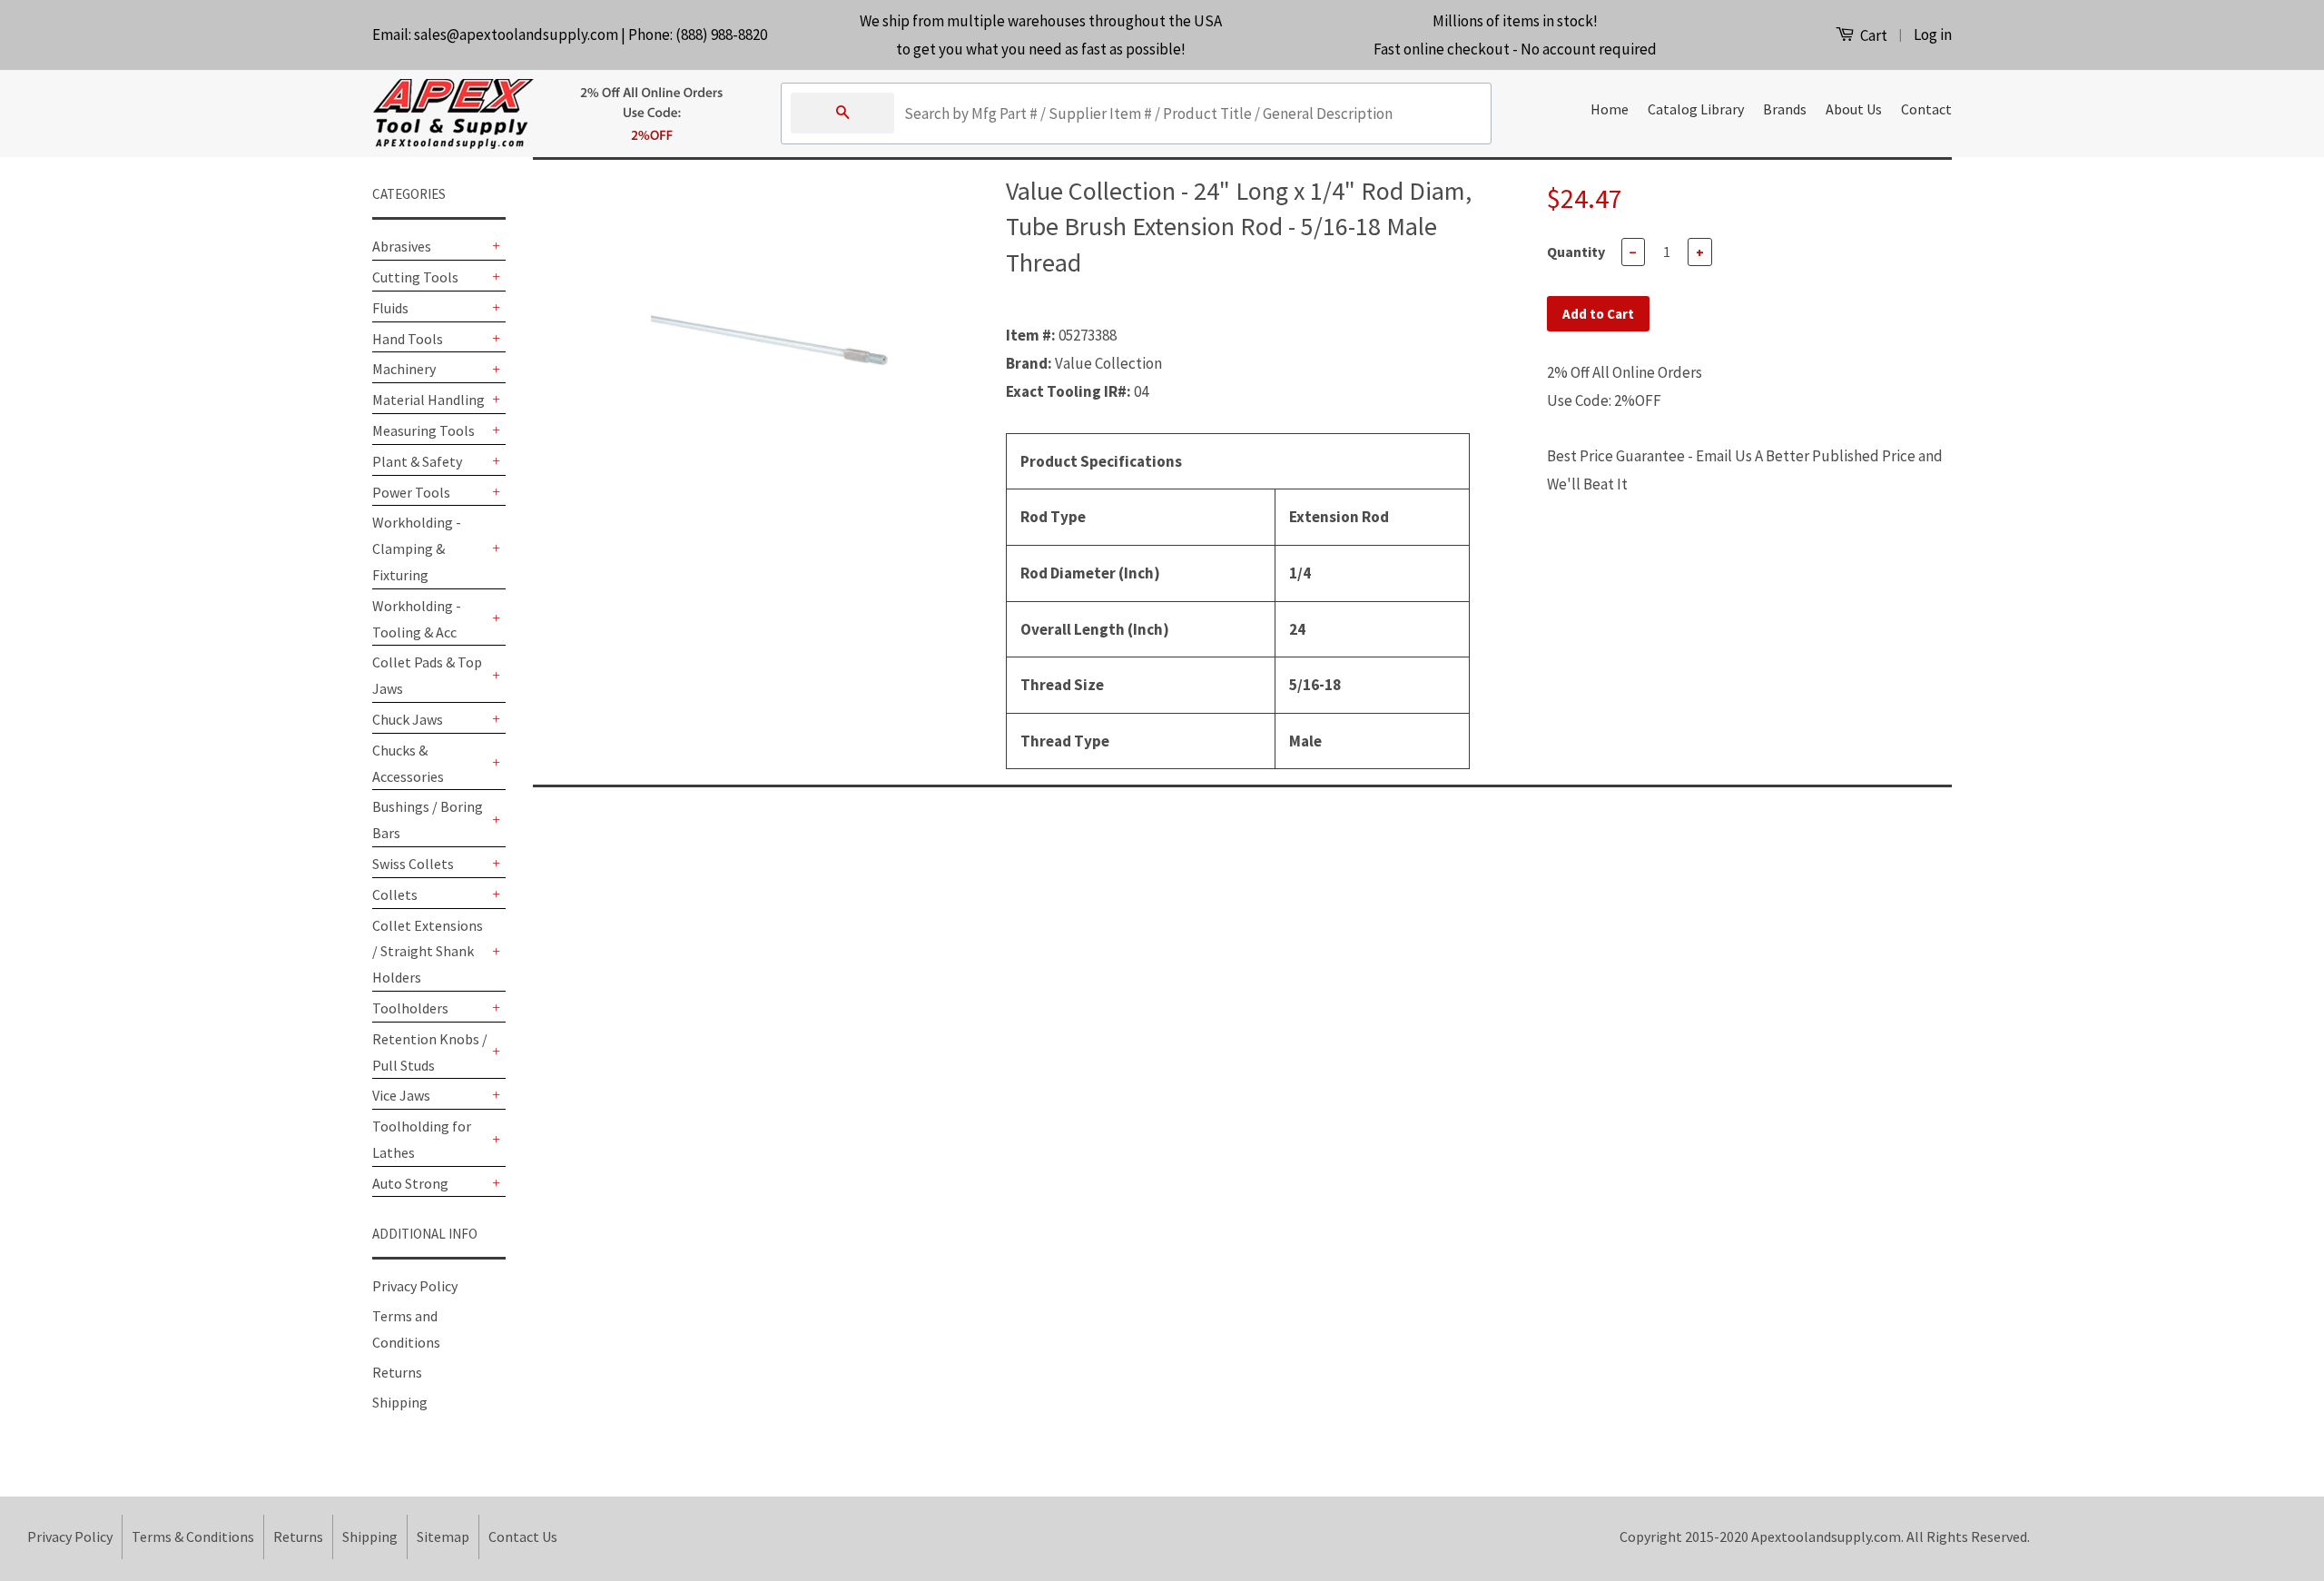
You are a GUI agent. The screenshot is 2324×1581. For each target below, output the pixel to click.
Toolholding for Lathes (422, 1139)
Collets (395, 894)
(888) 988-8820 (721, 35)
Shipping (400, 1402)
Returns (397, 1372)
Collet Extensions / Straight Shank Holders (428, 952)
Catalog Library (1696, 109)
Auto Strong (410, 1183)
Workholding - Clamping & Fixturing (417, 548)
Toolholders (410, 1008)
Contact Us (523, 1537)
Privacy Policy (415, 1286)
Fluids (390, 308)
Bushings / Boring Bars (428, 820)
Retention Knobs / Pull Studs (430, 1052)
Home (1610, 109)
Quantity (1576, 252)
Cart (1872, 35)
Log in (1933, 35)
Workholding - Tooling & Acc (417, 619)
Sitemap (443, 1537)
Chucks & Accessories (408, 763)
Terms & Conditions (193, 1537)
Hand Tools (408, 339)
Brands (1785, 109)
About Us (1854, 109)
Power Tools (411, 492)
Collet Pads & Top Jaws (427, 675)
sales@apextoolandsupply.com (516, 35)
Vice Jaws (401, 1095)
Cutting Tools (415, 277)
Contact (1926, 109)
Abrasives (402, 246)
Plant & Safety (417, 461)
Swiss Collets (413, 864)
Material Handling (428, 400)
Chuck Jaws (408, 719)
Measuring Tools (423, 430)
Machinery (404, 369)
